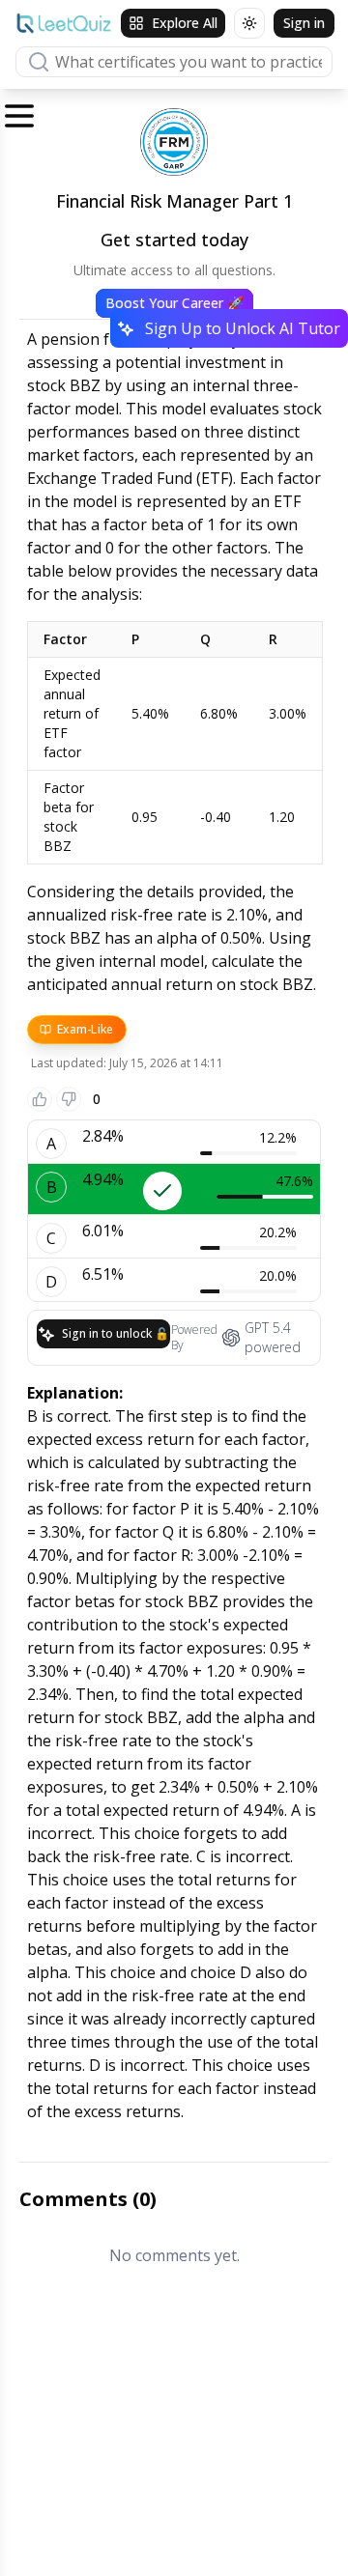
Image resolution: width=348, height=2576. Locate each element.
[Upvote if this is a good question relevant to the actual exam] (40, 1099)
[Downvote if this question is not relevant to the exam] (69, 1099)
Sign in (304, 23)
